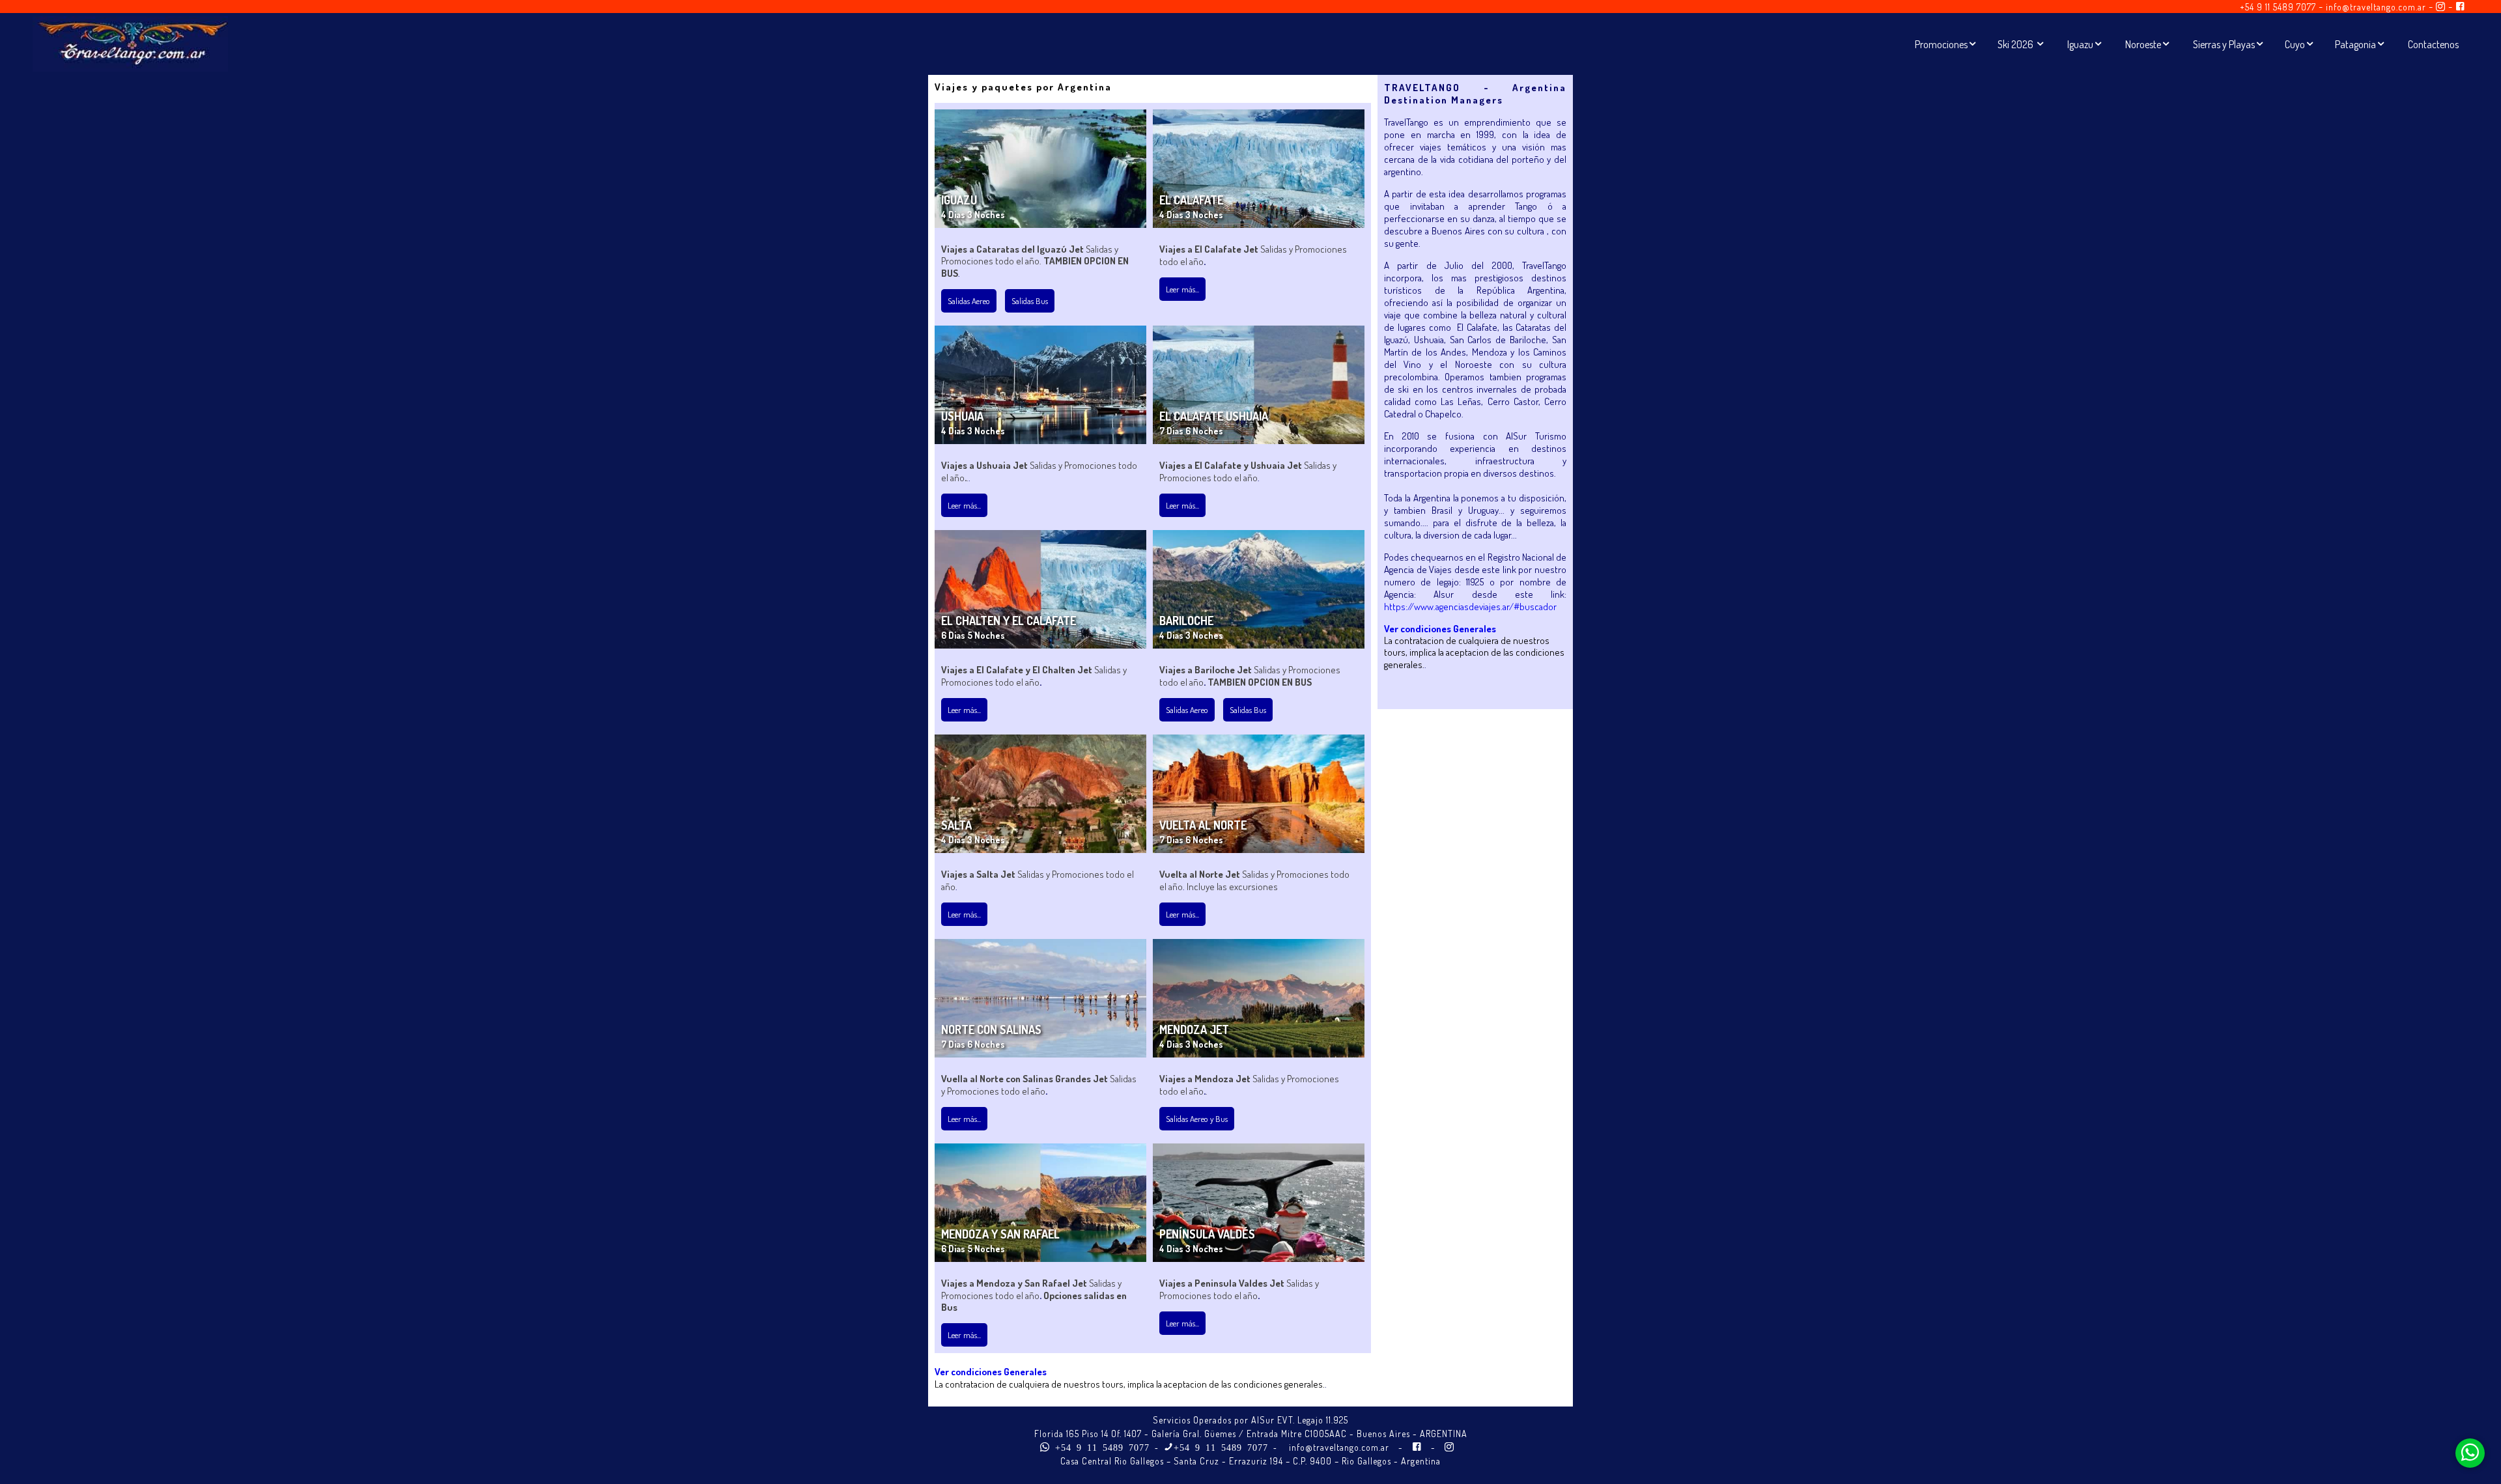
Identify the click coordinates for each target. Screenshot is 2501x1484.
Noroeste (2143, 44)
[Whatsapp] (2470, 1453)
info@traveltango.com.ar (2376, 7)
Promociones (1941, 44)
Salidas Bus (1030, 301)
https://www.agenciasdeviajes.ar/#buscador (1470, 607)
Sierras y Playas (2224, 44)
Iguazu (2080, 44)
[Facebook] (2460, 7)
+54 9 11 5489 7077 (2278, 7)
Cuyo (2295, 44)
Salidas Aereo (969, 301)
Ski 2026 (2016, 44)
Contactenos (2433, 44)
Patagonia (2355, 44)
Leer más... (1182, 289)
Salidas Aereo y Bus (1197, 1119)
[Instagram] (2441, 7)
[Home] (130, 59)
